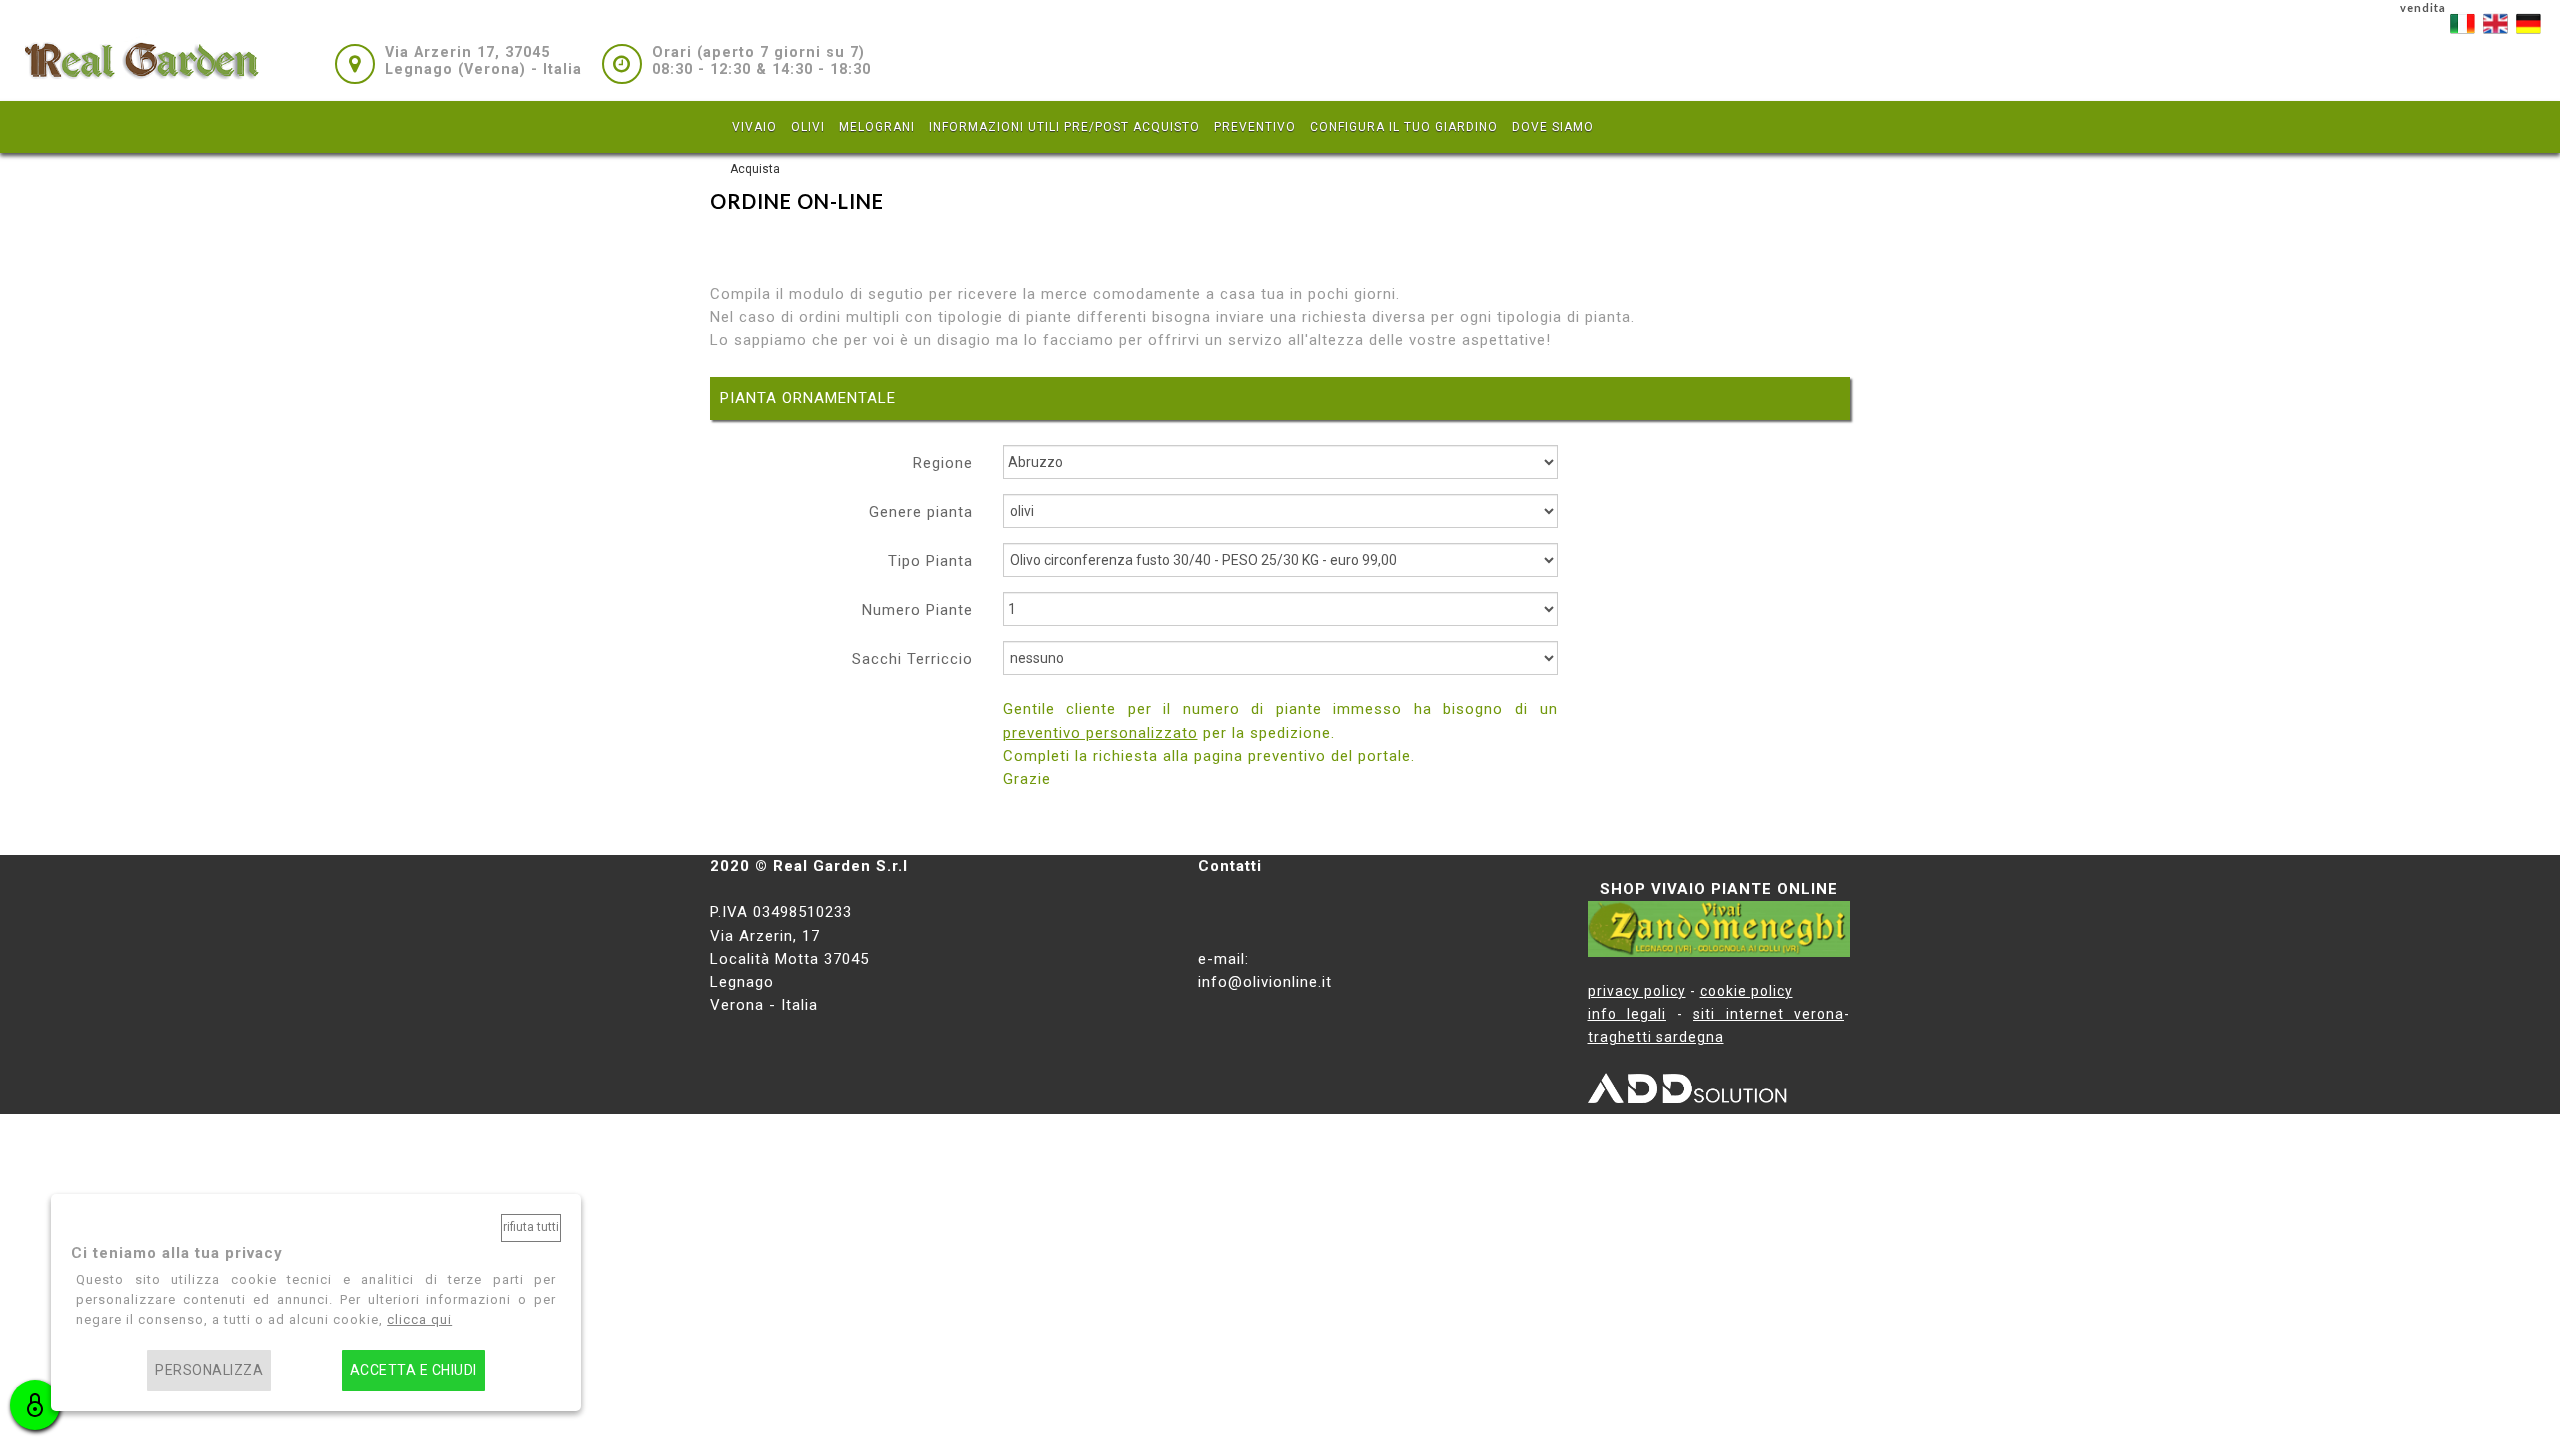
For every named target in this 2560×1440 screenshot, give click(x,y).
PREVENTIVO (1255, 127)
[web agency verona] (1688, 1092)
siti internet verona (1768, 1014)
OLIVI (808, 127)
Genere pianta (921, 512)
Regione (943, 463)
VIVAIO (754, 127)
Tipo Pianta (930, 561)
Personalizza (209, 1370)
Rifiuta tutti (531, 1227)
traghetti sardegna (1656, 1037)
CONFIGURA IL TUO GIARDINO (1404, 127)
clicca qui (419, 1319)
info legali (1627, 1014)
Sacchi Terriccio (912, 659)
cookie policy (1746, 991)
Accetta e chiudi (413, 1370)
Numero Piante (917, 610)
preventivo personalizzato (1100, 733)
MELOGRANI (877, 127)
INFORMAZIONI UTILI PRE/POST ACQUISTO (1064, 127)
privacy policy (1637, 991)
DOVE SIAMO (1553, 127)
